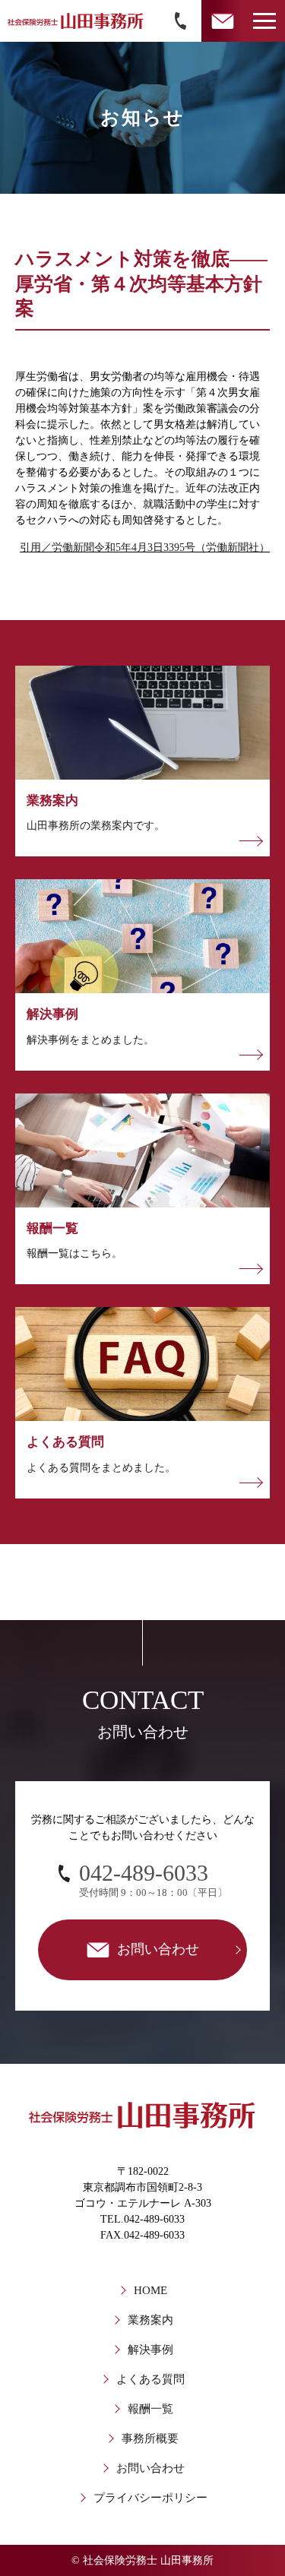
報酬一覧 (150, 2409)
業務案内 (150, 2320)
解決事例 (150, 2350)
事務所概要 (150, 2438)
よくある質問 (150, 2379)
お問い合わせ (150, 2468)
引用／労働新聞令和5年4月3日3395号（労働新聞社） (145, 547)
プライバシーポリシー (150, 2498)
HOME (150, 2290)
